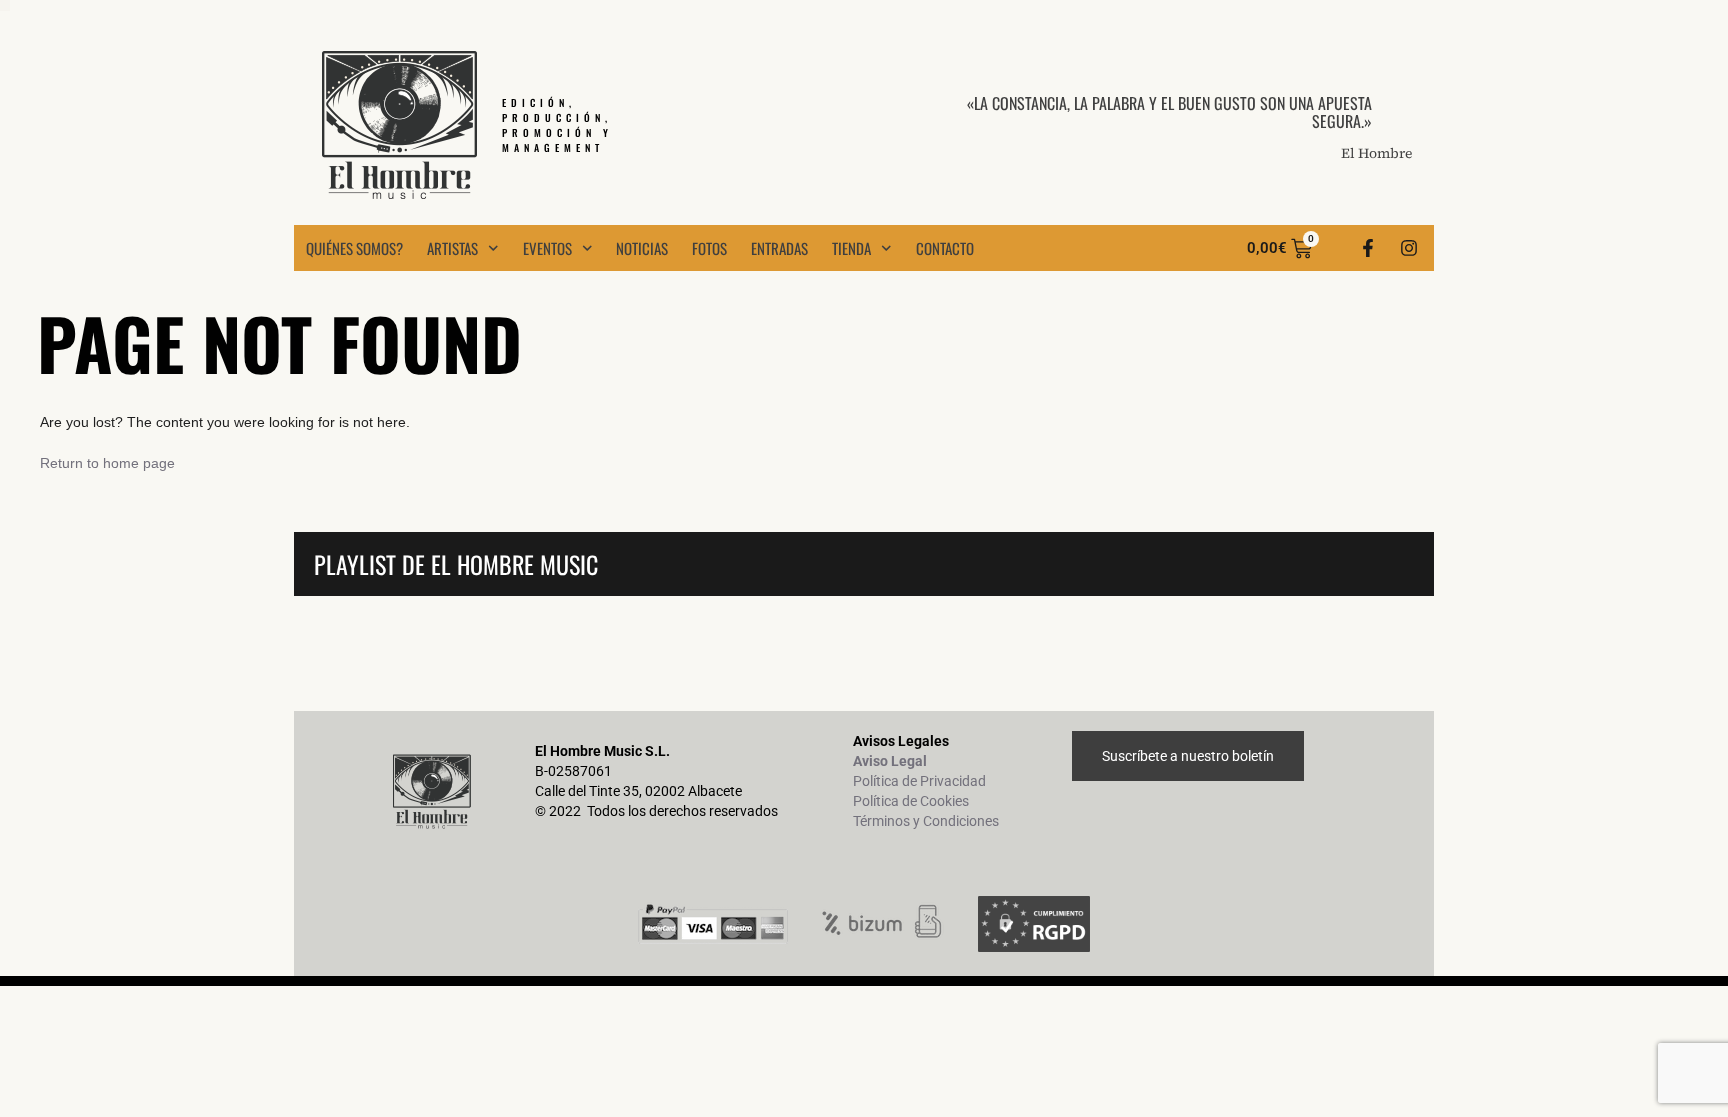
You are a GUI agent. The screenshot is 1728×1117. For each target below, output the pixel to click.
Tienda (851, 248)
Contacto (945, 248)
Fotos (709, 248)
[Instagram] (1409, 248)
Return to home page (107, 463)
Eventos (547, 248)
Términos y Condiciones (926, 821)
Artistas (452, 248)
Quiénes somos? (354, 248)
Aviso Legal (890, 761)
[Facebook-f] (1368, 248)
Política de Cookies (911, 801)
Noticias (642, 248)
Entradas (779, 248)
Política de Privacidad (919, 781)
